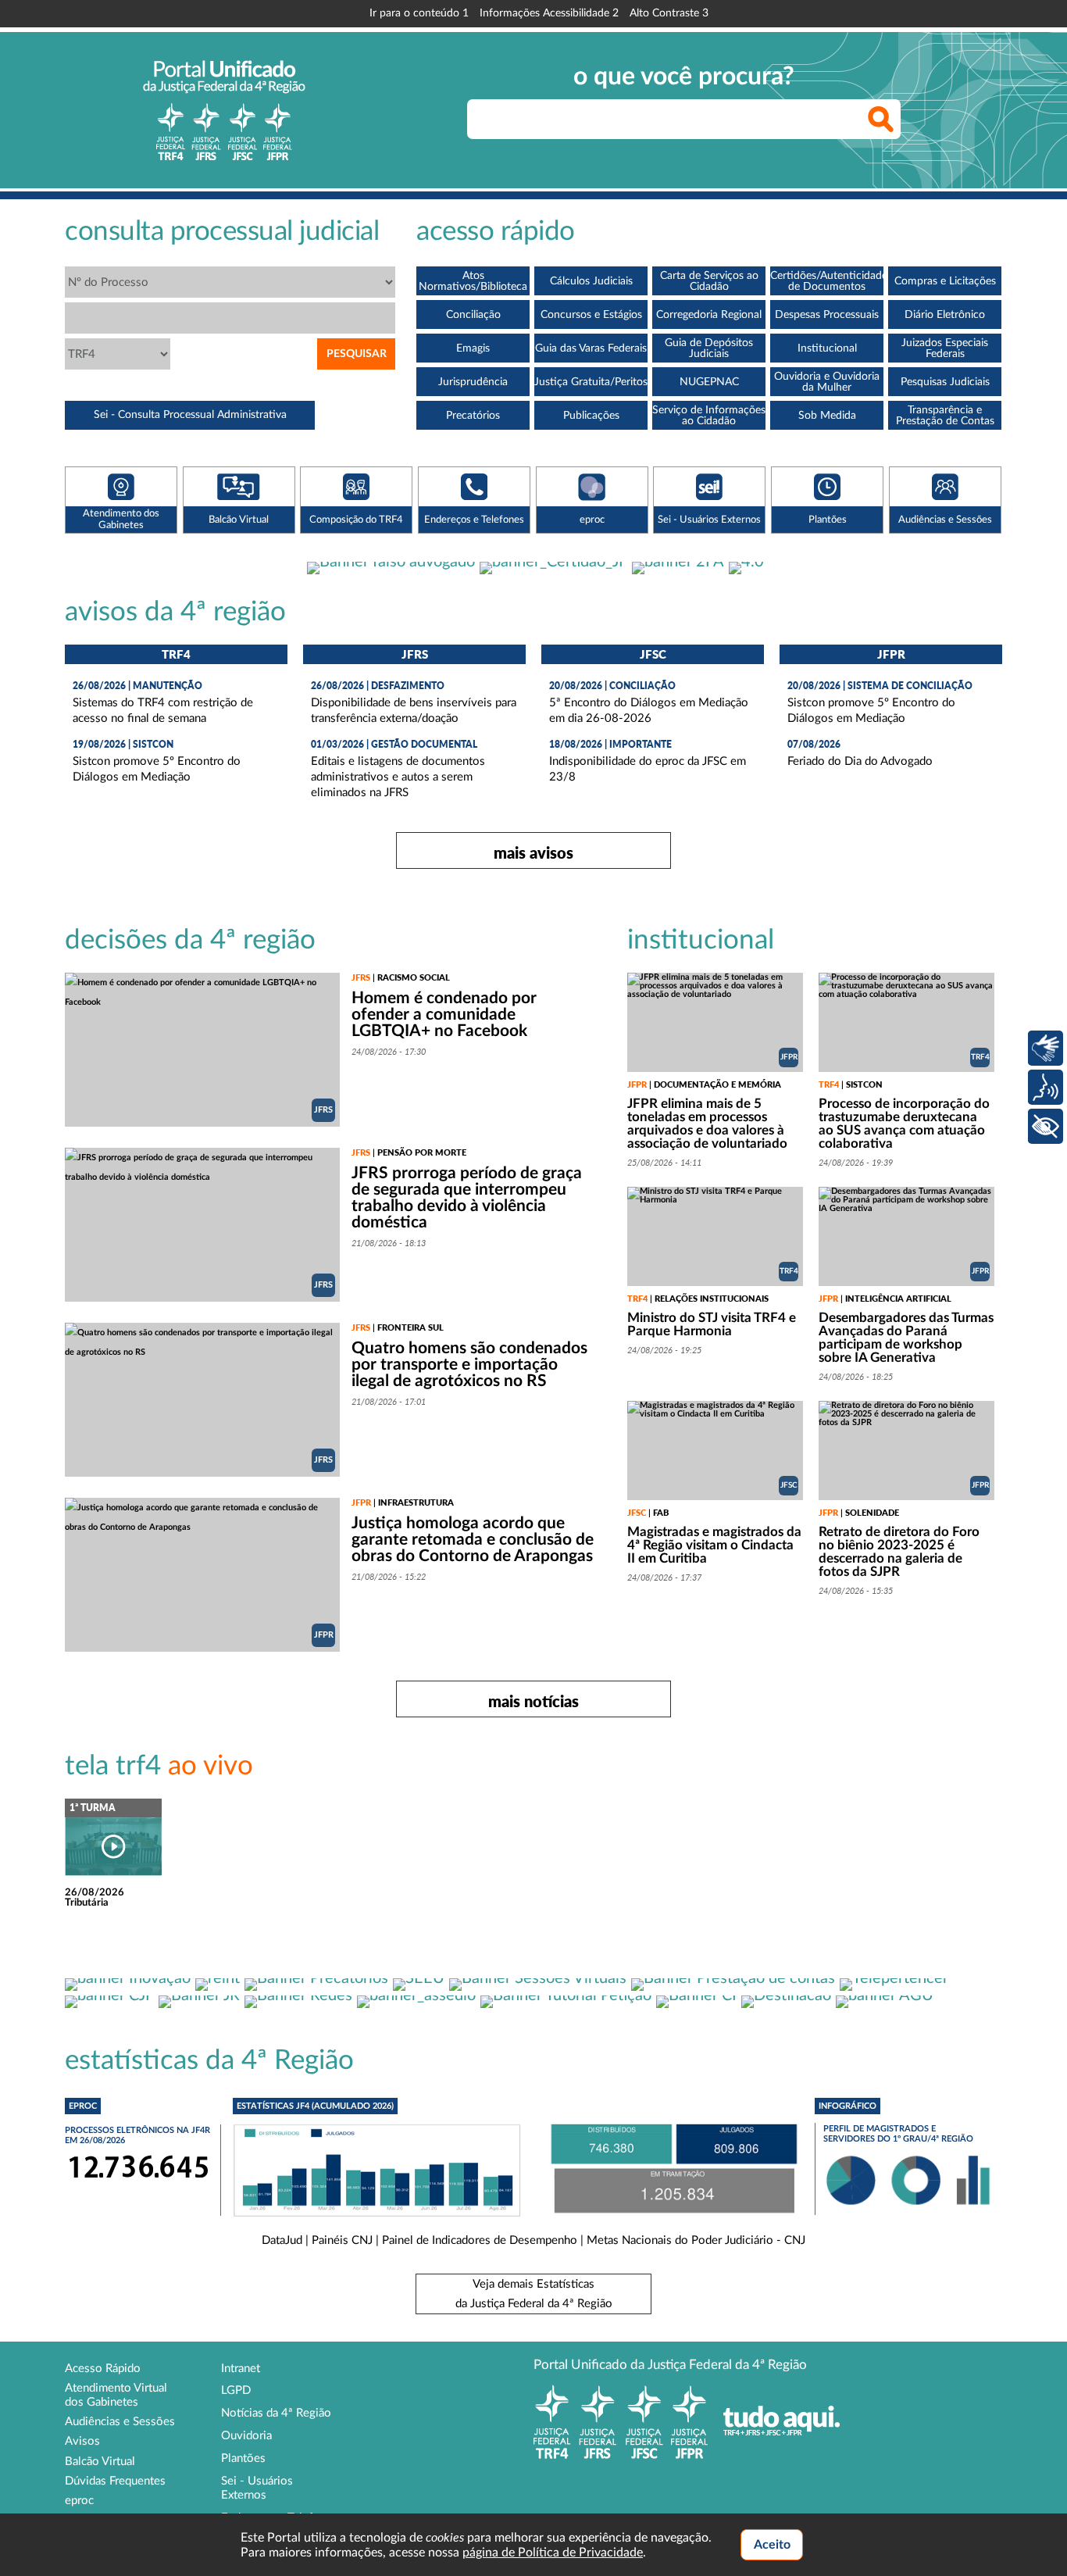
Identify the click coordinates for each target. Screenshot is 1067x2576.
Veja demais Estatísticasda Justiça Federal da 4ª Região (534, 2294)
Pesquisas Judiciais (945, 382)
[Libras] (1046, 1048)
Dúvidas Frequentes (115, 2481)
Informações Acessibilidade (549, 13)
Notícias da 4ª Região (276, 2413)
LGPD (236, 2390)
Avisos (82, 2441)
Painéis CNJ (342, 2240)
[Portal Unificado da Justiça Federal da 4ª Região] (224, 110)
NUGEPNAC (709, 382)
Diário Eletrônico (945, 315)
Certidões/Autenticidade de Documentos (827, 281)
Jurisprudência (473, 382)
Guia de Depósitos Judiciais (709, 348)
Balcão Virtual (100, 2462)
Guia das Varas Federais (591, 348)
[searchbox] (684, 119)
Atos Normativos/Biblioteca (473, 281)
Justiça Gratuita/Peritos (591, 382)
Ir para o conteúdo (419, 13)
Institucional (827, 348)
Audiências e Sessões (120, 2422)
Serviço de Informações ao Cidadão (709, 416)
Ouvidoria (246, 2436)
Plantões (243, 2458)
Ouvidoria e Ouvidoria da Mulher (827, 382)
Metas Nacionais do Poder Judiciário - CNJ (696, 2240)
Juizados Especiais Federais (945, 348)
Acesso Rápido (103, 2369)
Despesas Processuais (827, 315)
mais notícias (533, 1701)
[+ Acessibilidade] (1046, 1126)
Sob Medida (827, 416)
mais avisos (533, 852)
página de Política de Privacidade (553, 2553)
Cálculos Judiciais (591, 281)
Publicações (591, 416)
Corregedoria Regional (709, 315)
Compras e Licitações (945, 281)
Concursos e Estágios (591, 315)
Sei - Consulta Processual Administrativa (190, 415)
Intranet (241, 2369)
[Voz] (1046, 1087)
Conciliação (473, 315)
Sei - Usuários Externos (257, 2488)
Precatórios (473, 416)
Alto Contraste (669, 13)
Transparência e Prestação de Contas (945, 416)
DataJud (282, 2240)
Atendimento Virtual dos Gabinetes (116, 2395)
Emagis (473, 348)
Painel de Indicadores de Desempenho (480, 2240)
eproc (79, 2501)
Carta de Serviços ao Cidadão (709, 281)
